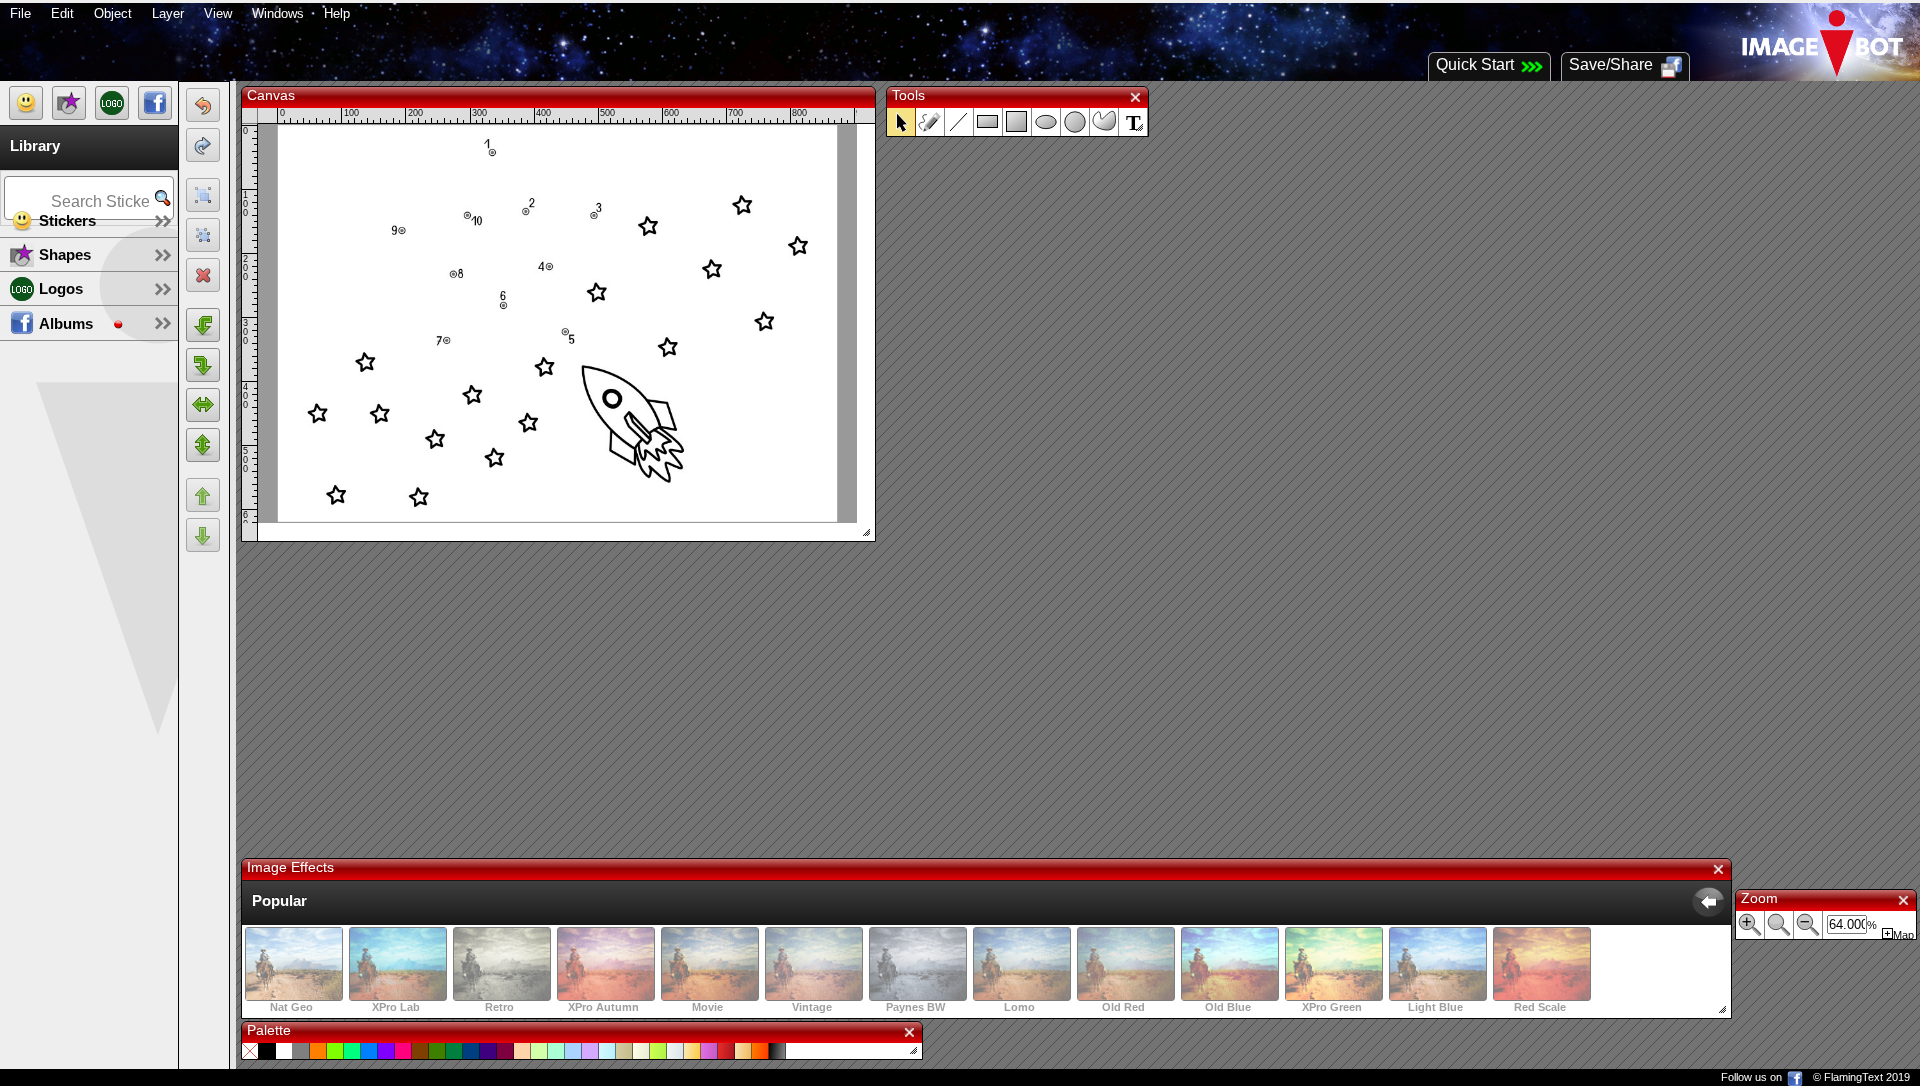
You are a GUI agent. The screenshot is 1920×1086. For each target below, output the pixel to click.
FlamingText (1853, 1077)
